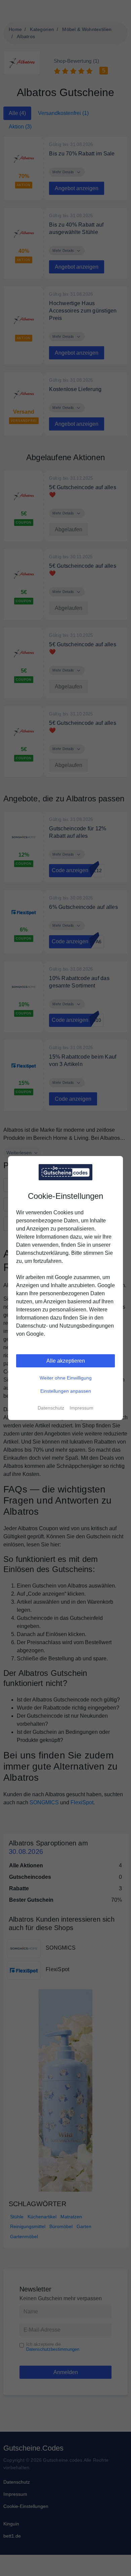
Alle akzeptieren (66, 1361)
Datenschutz (51, 1408)
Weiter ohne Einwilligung (66, 1378)
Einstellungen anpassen (66, 1391)
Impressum (81, 1408)
